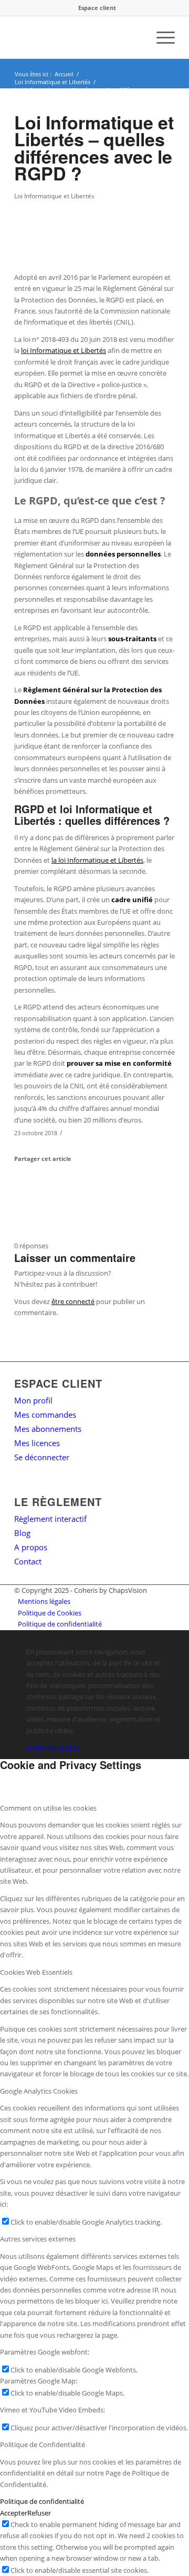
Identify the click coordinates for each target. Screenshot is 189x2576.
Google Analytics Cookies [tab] (39, 2091)
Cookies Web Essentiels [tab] (36, 1972)
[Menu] (160, 37)
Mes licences (37, 1443)
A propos (31, 1547)
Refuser (39, 2513)
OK (31, 1747)
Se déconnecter (42, 1457)
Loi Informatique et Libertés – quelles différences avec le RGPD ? (94, 148)
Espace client (97, 8)
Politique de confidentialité (42, 2501)
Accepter (14, 2513)
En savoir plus (57, 1747)
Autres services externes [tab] (38, 2239)
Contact (28, 1561)
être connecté (73, 1301)
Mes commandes (45, 1415)
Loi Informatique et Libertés (54, 196)
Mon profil (33, 1400)
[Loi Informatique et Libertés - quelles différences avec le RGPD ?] (81, 231)
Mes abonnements (48, 1429)
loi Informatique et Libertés (64, 350)
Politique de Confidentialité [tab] (43, 2444)
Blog (22, 1533)
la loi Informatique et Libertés (97, 860)
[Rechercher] (136, 37)
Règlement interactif (50, 1519)
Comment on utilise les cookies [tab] (48, 1808)
